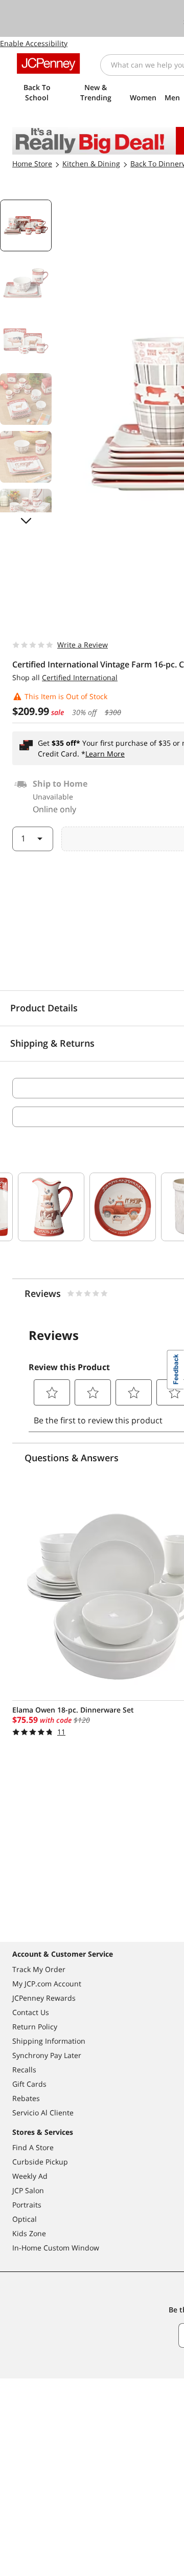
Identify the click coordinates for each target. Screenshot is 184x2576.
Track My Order (39, 1969)
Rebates (26, 2098)
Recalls (24, 2070)
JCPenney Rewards (44, 1998)
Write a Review (83, 645)
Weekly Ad (30, 2176)
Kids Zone (29, 2233)
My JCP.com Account (47, 1984)
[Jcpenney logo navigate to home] (48, 63)
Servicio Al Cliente (43, 2113)
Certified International (80, 677)
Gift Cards (29, 2084)
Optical (25, 2219)
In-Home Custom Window (56, 2248)
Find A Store (33, 2147)
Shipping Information (49, 2041)
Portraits (27, 2205)
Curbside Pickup (40, 2162)
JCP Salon (28, 2190)
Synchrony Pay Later (47, 2055)
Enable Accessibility (34, 43)
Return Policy (35, 2027)
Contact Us (31, 2012)
